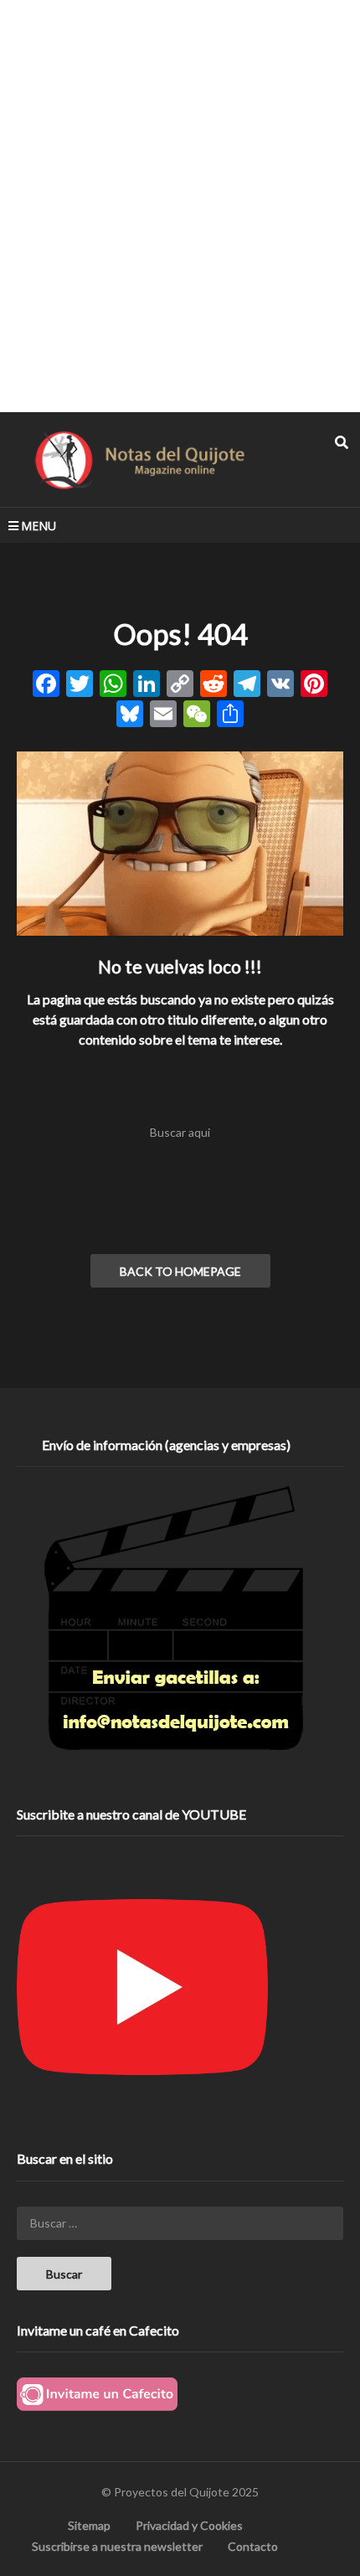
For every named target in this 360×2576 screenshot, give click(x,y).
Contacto (253, 2546)
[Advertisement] (180, 205)
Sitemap (89, 2525)
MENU (39, 526)
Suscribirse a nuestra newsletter (117, 2546)
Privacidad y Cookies (189, 2525)
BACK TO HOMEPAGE (180, 1271)
